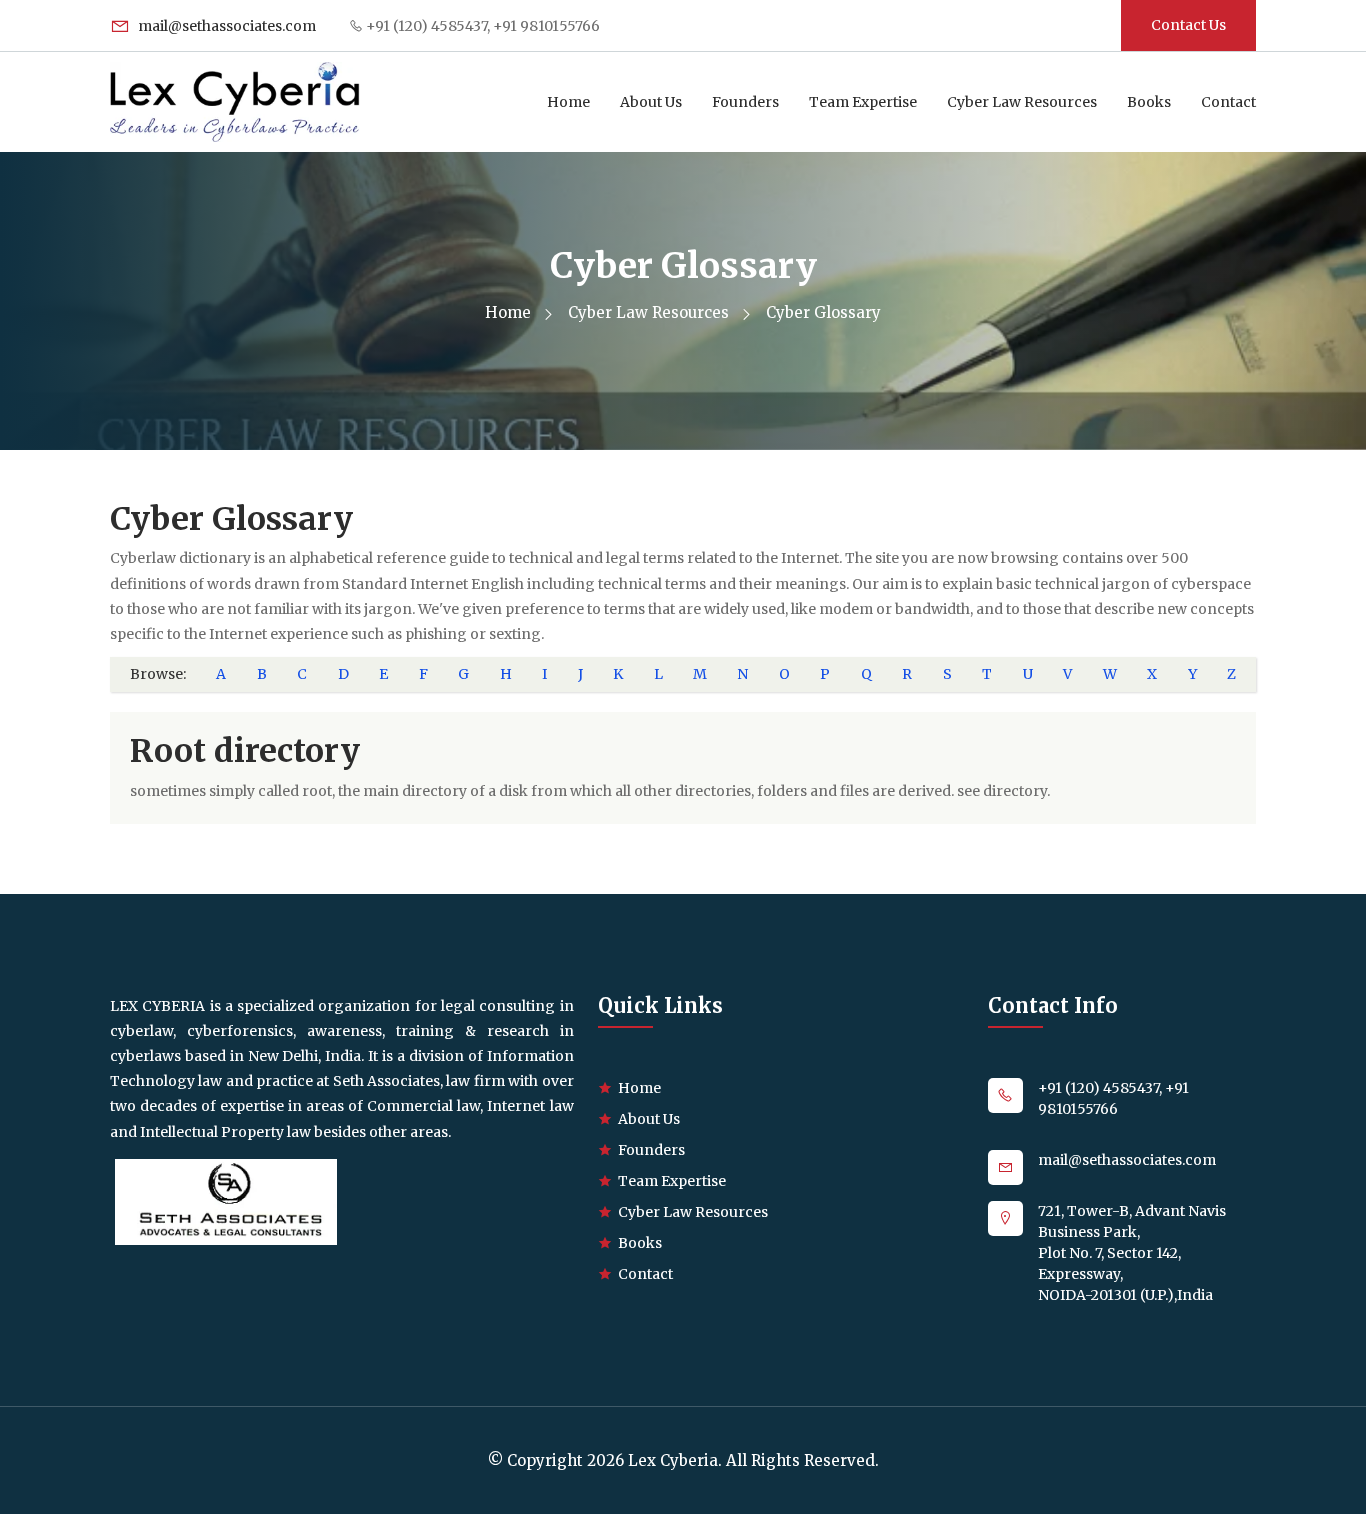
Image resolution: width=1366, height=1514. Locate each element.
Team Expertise (863, 102)
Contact (1228, 102)
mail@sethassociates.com (225, 26)
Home (568, 102)
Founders (745, 102)
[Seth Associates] (226, 1201)
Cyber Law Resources (1022, 102)
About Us (651, 102)
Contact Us (1188, 25)
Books (1149, 102)
